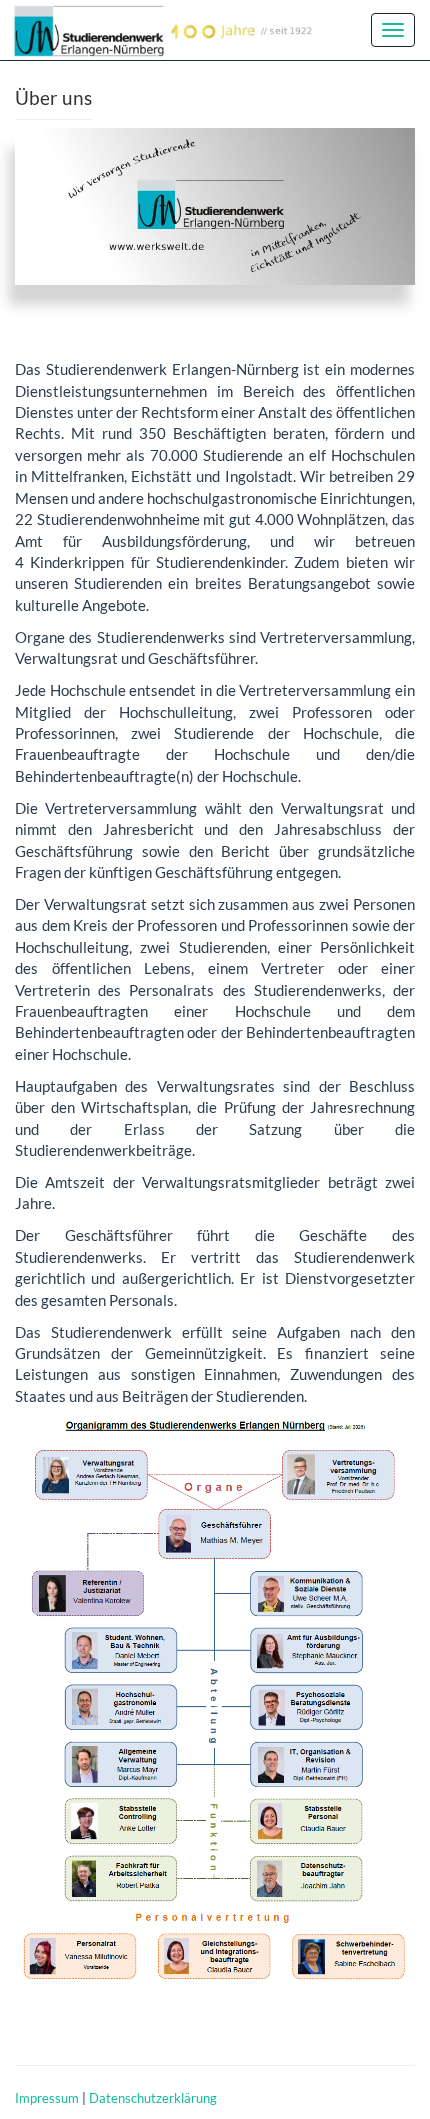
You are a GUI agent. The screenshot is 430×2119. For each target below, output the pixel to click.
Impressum (47, 2098)
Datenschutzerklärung (153, 2098)
